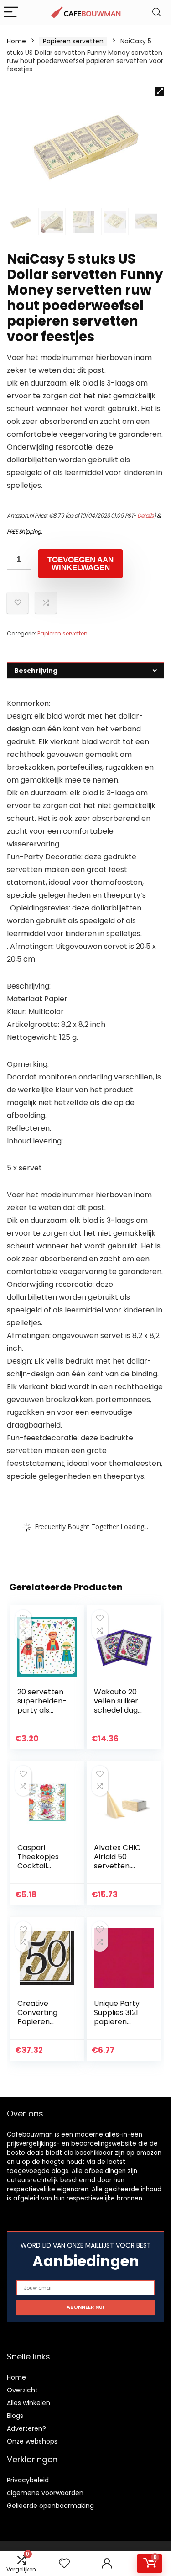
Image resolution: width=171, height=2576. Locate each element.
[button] (160, 91)
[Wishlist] (64, 2563)
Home (16, 41)
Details (145, 516)
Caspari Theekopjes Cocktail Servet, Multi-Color (41, 1866)
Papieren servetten (73, 41)
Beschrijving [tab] (36, 671)
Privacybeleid (28, 2480)
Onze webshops (32, 2441)
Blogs (15, 2416)
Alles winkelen (28, 2403)
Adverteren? (26, 2428)
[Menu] (11, 13)
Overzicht (22, 2390)
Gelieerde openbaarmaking (50, 2506)
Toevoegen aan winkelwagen (80, 564)
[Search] (157, 13)
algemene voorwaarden (45, 2493)
